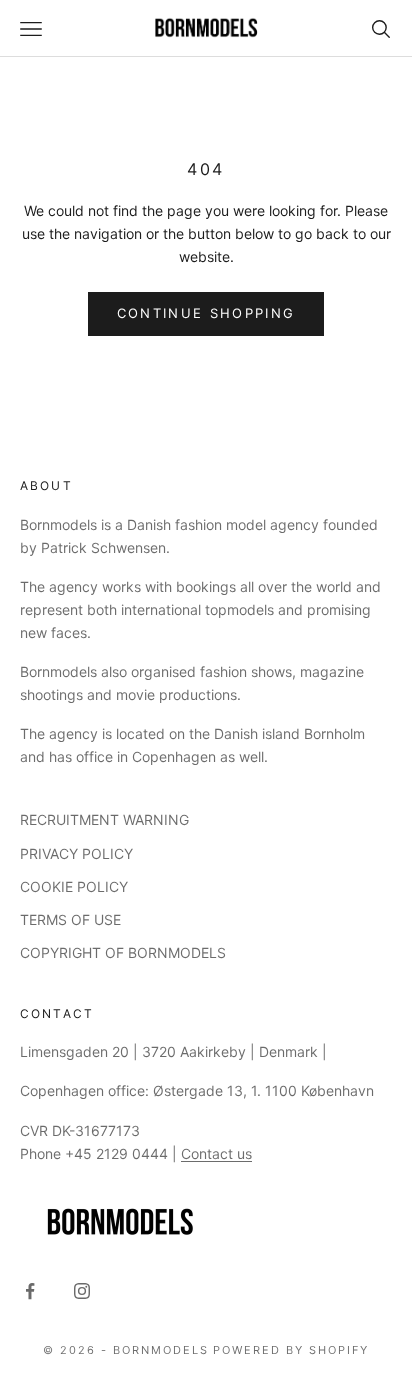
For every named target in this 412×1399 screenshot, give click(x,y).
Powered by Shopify (291, 1350)
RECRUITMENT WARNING (104, 819)
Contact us (216, 1153)
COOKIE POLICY (74, 886)
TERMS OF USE (70, 919)
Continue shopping (206, 313)
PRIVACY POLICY (76, 853)
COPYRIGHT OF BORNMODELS (123, 952)
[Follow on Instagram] (82, 1291)
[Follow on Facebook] (30, 1291)
